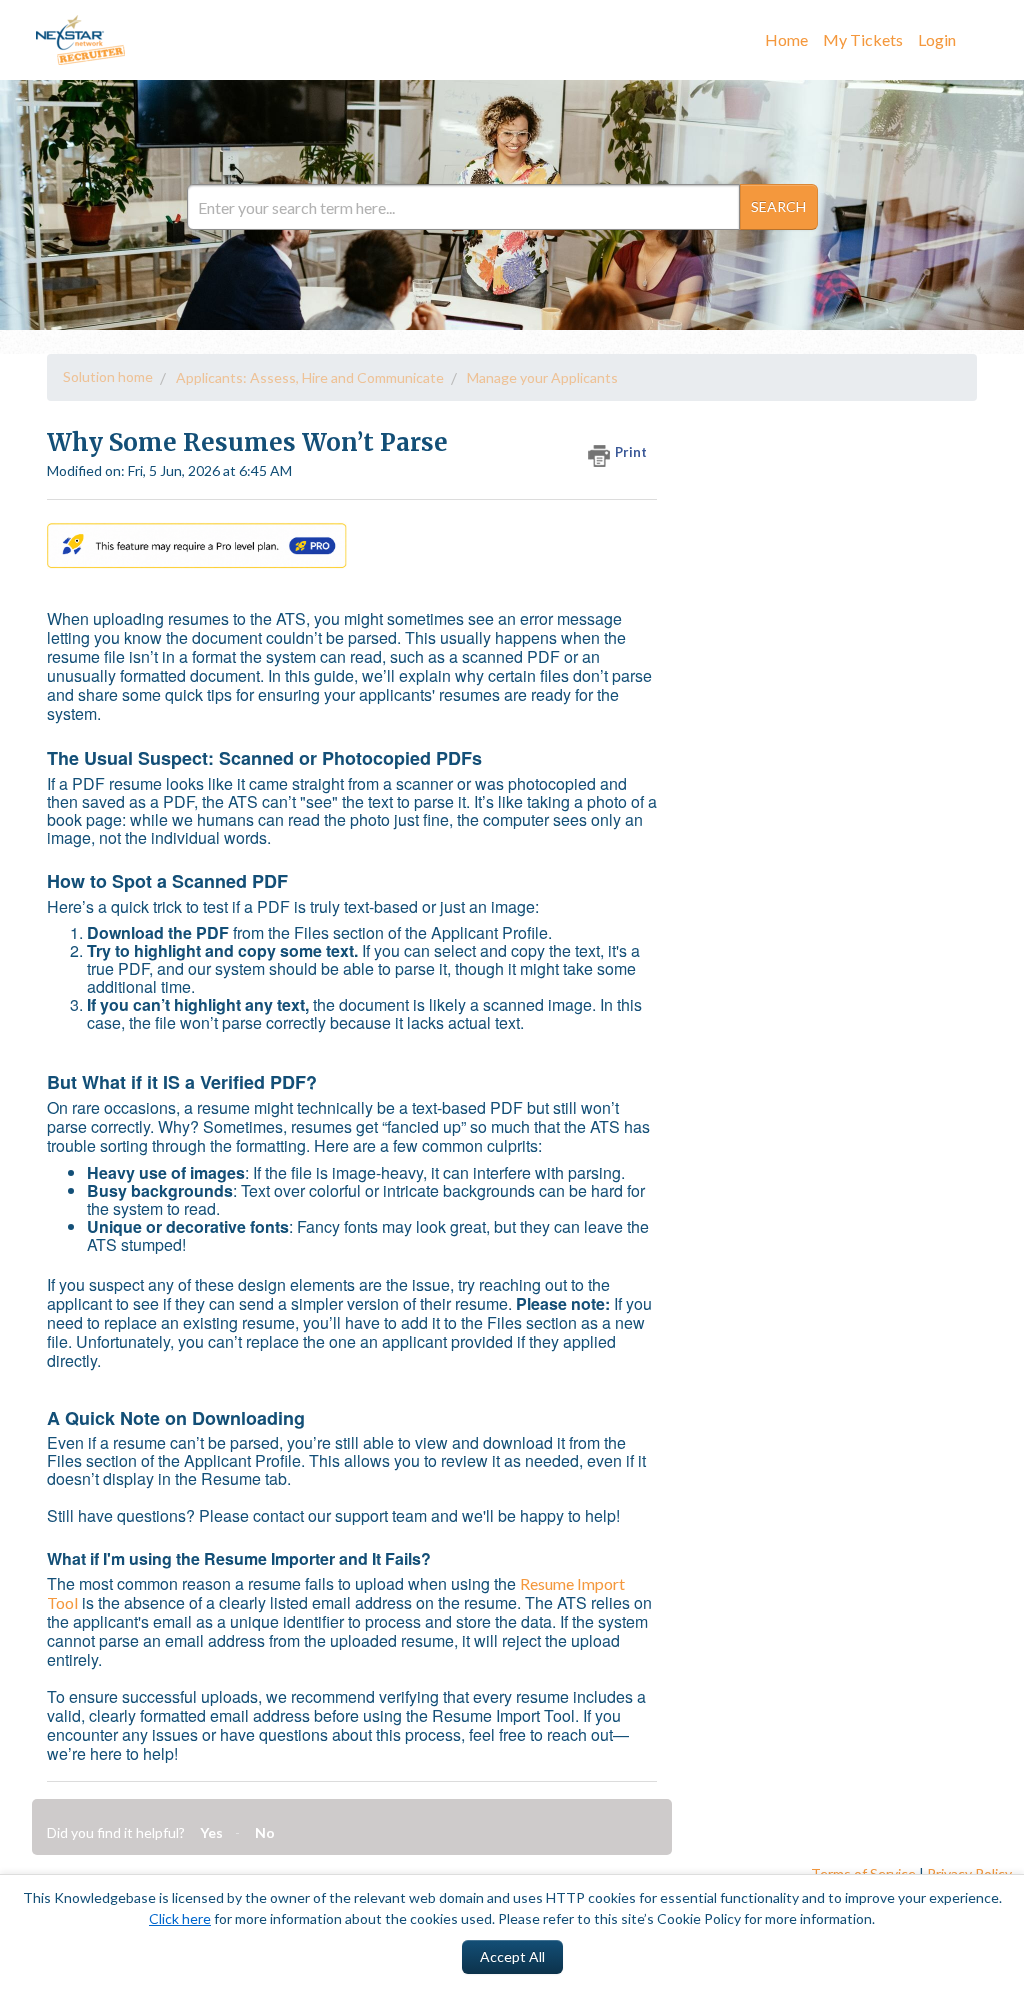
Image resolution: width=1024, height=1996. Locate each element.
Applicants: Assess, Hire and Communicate (310, 377)
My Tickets (863, 39)
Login (937, 39)
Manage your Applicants (542, 377)
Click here (180, 1918)
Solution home (108, 376)
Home (786, 39)
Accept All (512, 1956)
